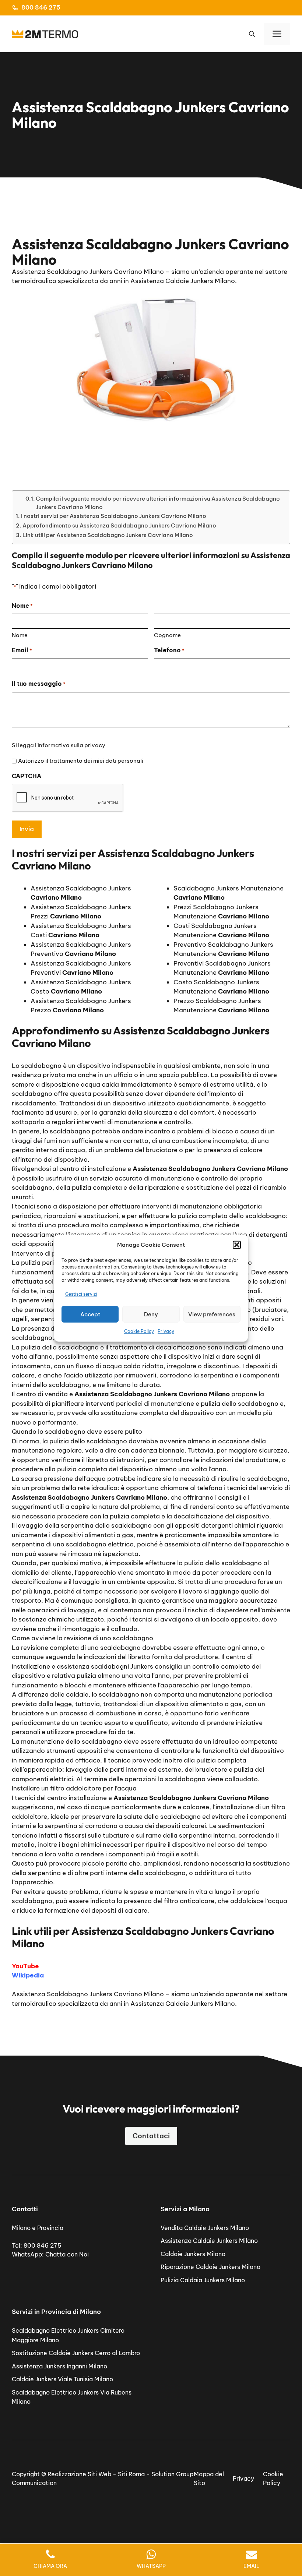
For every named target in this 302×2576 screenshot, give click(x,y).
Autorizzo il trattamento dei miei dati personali (81, 761)
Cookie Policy (139, 1331)
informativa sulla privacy (71, 745)
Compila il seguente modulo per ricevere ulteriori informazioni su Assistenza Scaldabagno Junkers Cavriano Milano (158, 503)
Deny (151, 1314)
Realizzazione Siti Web (79, 2474)
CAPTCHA (27, 776)
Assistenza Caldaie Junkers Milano (209, 2241)
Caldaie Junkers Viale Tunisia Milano (62, 2379)
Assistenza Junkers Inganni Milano (59, 2366)
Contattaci (151, 2136)
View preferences (212, 1314)
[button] (237, 1245)
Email (22, 650)
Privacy (166, 1331)
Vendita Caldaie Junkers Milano (205, 2228)
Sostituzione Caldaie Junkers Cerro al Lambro (76, 2353)
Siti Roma (131, 2474)
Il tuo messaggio (39, 684)
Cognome (167, 635)
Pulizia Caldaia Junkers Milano (203, 2280)
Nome (20, 635)
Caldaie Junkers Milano (193, 2254)
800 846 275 (41, 7)
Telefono (169, 650)
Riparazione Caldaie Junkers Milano (210, 2267)
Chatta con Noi (67, 2254)
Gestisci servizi (81, 1294)
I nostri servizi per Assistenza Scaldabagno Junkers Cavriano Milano (114, 516)
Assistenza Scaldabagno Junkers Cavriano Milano (88, 1994)
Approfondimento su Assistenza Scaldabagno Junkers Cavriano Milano (119, 525)
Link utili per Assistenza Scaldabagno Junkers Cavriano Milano (108, 535)
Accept (90, 1314)
